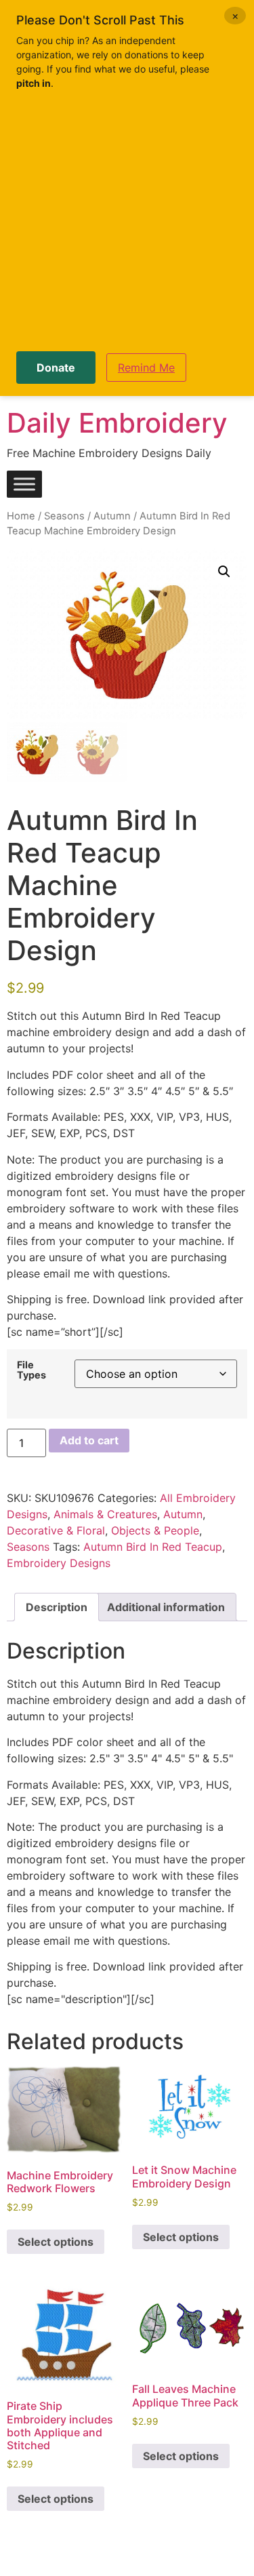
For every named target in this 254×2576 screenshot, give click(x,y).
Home (21, 516)
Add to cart (89, 1440)
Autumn (112, 516)
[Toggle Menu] (24, 484)
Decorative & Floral (56, 1530)
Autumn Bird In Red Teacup (153, 1547)
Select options (56, 2242)
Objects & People (155, 1530)
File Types (31, 1370)
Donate (56, 368)
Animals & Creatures (105, 1514)
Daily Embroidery (117, 423)
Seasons (64, 516)
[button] (224, 572)
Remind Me (146, 368)
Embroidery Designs (59, 1563)
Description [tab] (57, 1607)
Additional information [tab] (166, 1607)
